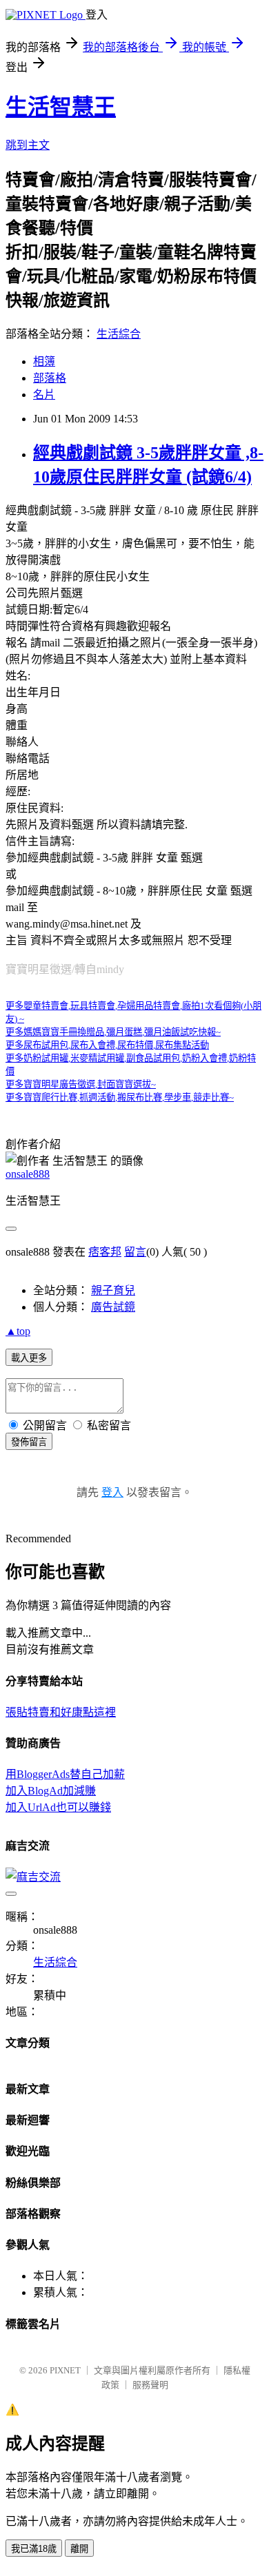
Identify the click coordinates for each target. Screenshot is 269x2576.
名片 (44, 395)
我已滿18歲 (34, 2549)
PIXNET (65, 2370)
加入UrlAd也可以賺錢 (58, 1807)
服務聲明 (150, 2385)
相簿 (44, 361)
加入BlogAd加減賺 (51, 1791)
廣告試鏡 (113, 1307)
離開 (79, 2549)
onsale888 (28, 1174)
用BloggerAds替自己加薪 (65, 1774)
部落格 (50, 378)
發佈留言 (29, 1442)
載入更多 (29, 1358)
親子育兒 (113, 1290)
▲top (18, 1331)
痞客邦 (105, 1252)
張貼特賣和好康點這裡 (61, 1712)
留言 (135, 1252)
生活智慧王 (61, 107)
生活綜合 (119, 334)
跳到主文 (28, 145)
